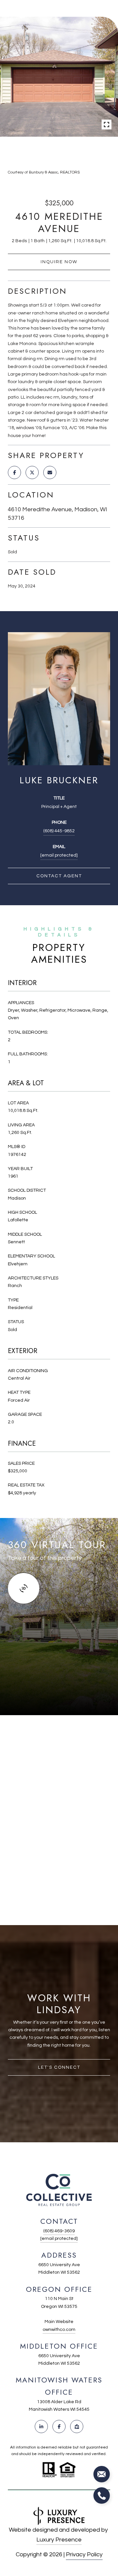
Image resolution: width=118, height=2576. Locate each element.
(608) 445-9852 (59, 831)
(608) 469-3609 (59, 2231)
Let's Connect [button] (59, 2067)
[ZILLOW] (77, 2426)
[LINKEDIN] (41, 2426)
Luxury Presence (59, 2540)
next (68, 152)
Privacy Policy (84, 2554)
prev (50, 152)
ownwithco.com (59, 2330)
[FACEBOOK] (59, 2426)
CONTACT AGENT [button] (59, 876)
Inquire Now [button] (59, 262)
